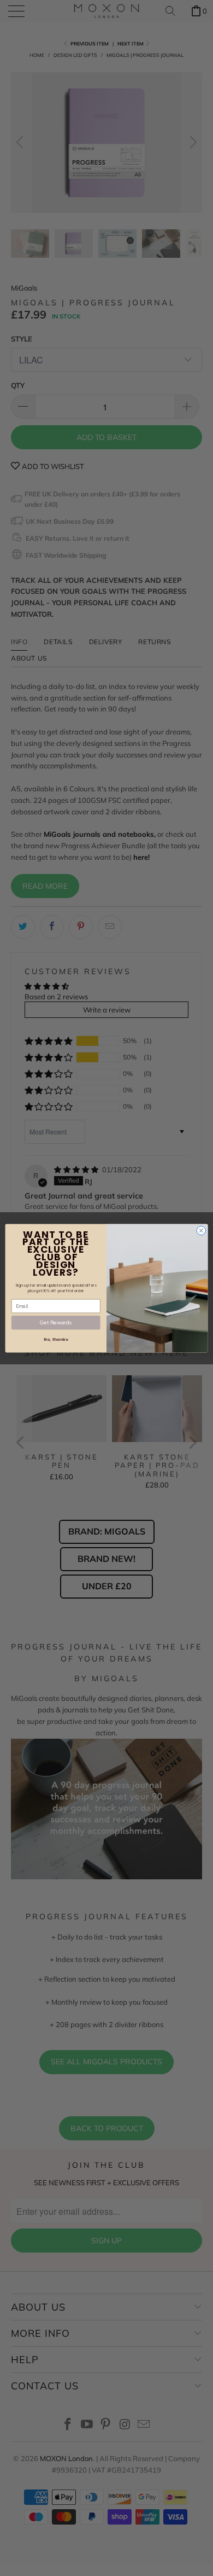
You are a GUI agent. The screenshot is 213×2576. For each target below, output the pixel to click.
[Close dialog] (201, 1231)
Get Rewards (56, 1322)
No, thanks (56, 1339)
